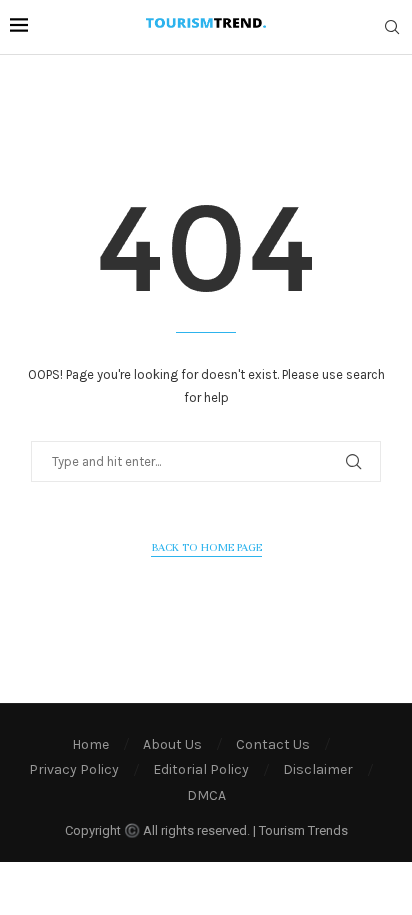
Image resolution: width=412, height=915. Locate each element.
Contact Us (273, 744)
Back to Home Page (206, 547)
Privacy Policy (74, 769)
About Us (172, 744)
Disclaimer (318, 769)
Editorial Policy (201, 769)
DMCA (206, 795)
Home (90, 744)
